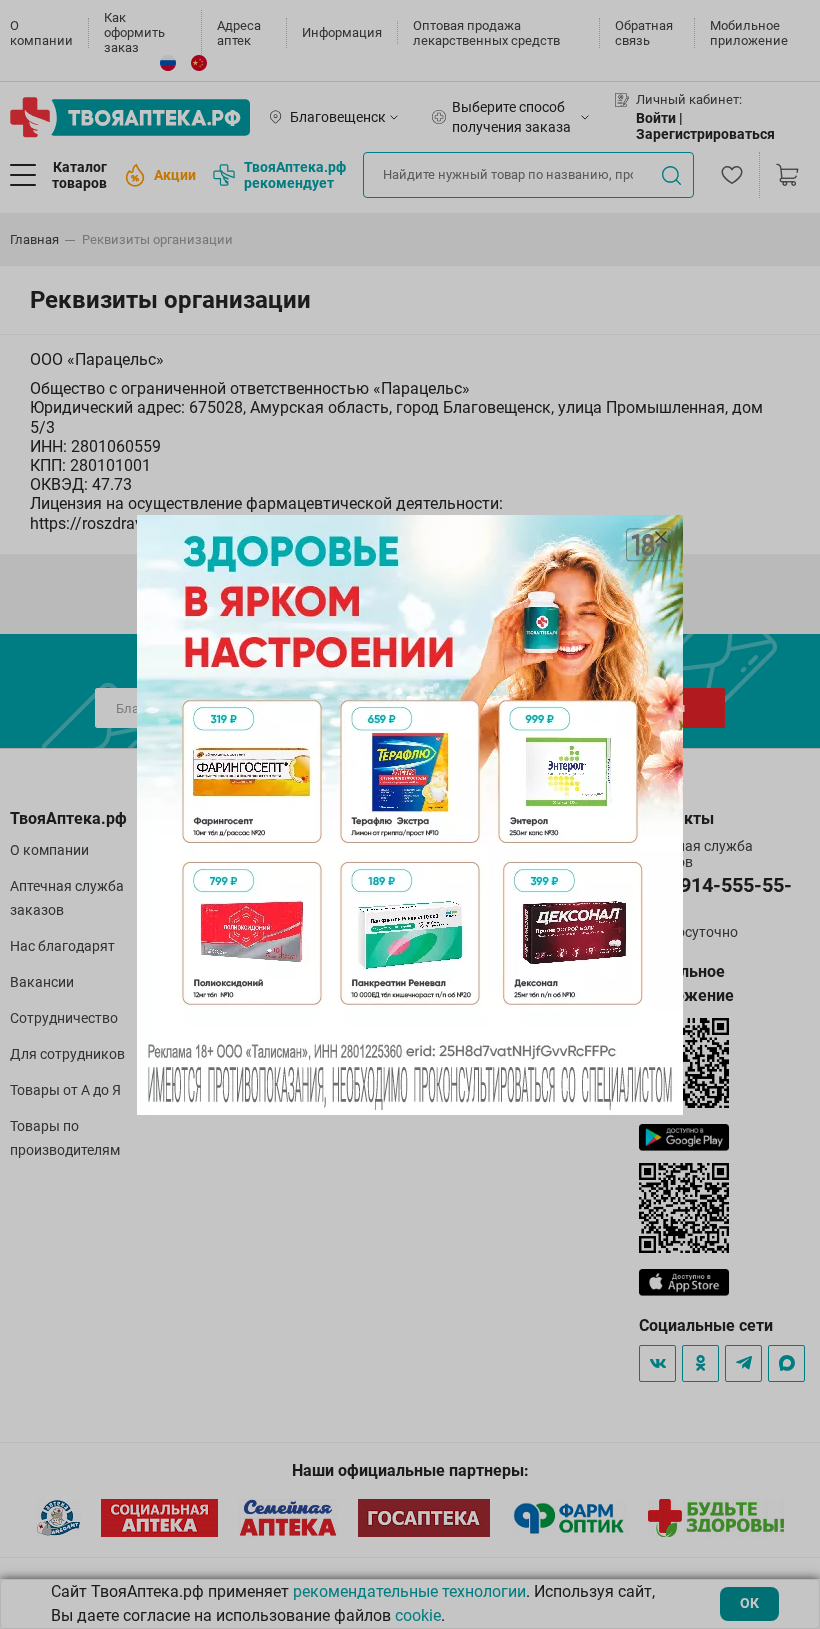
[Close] (661, 537)
